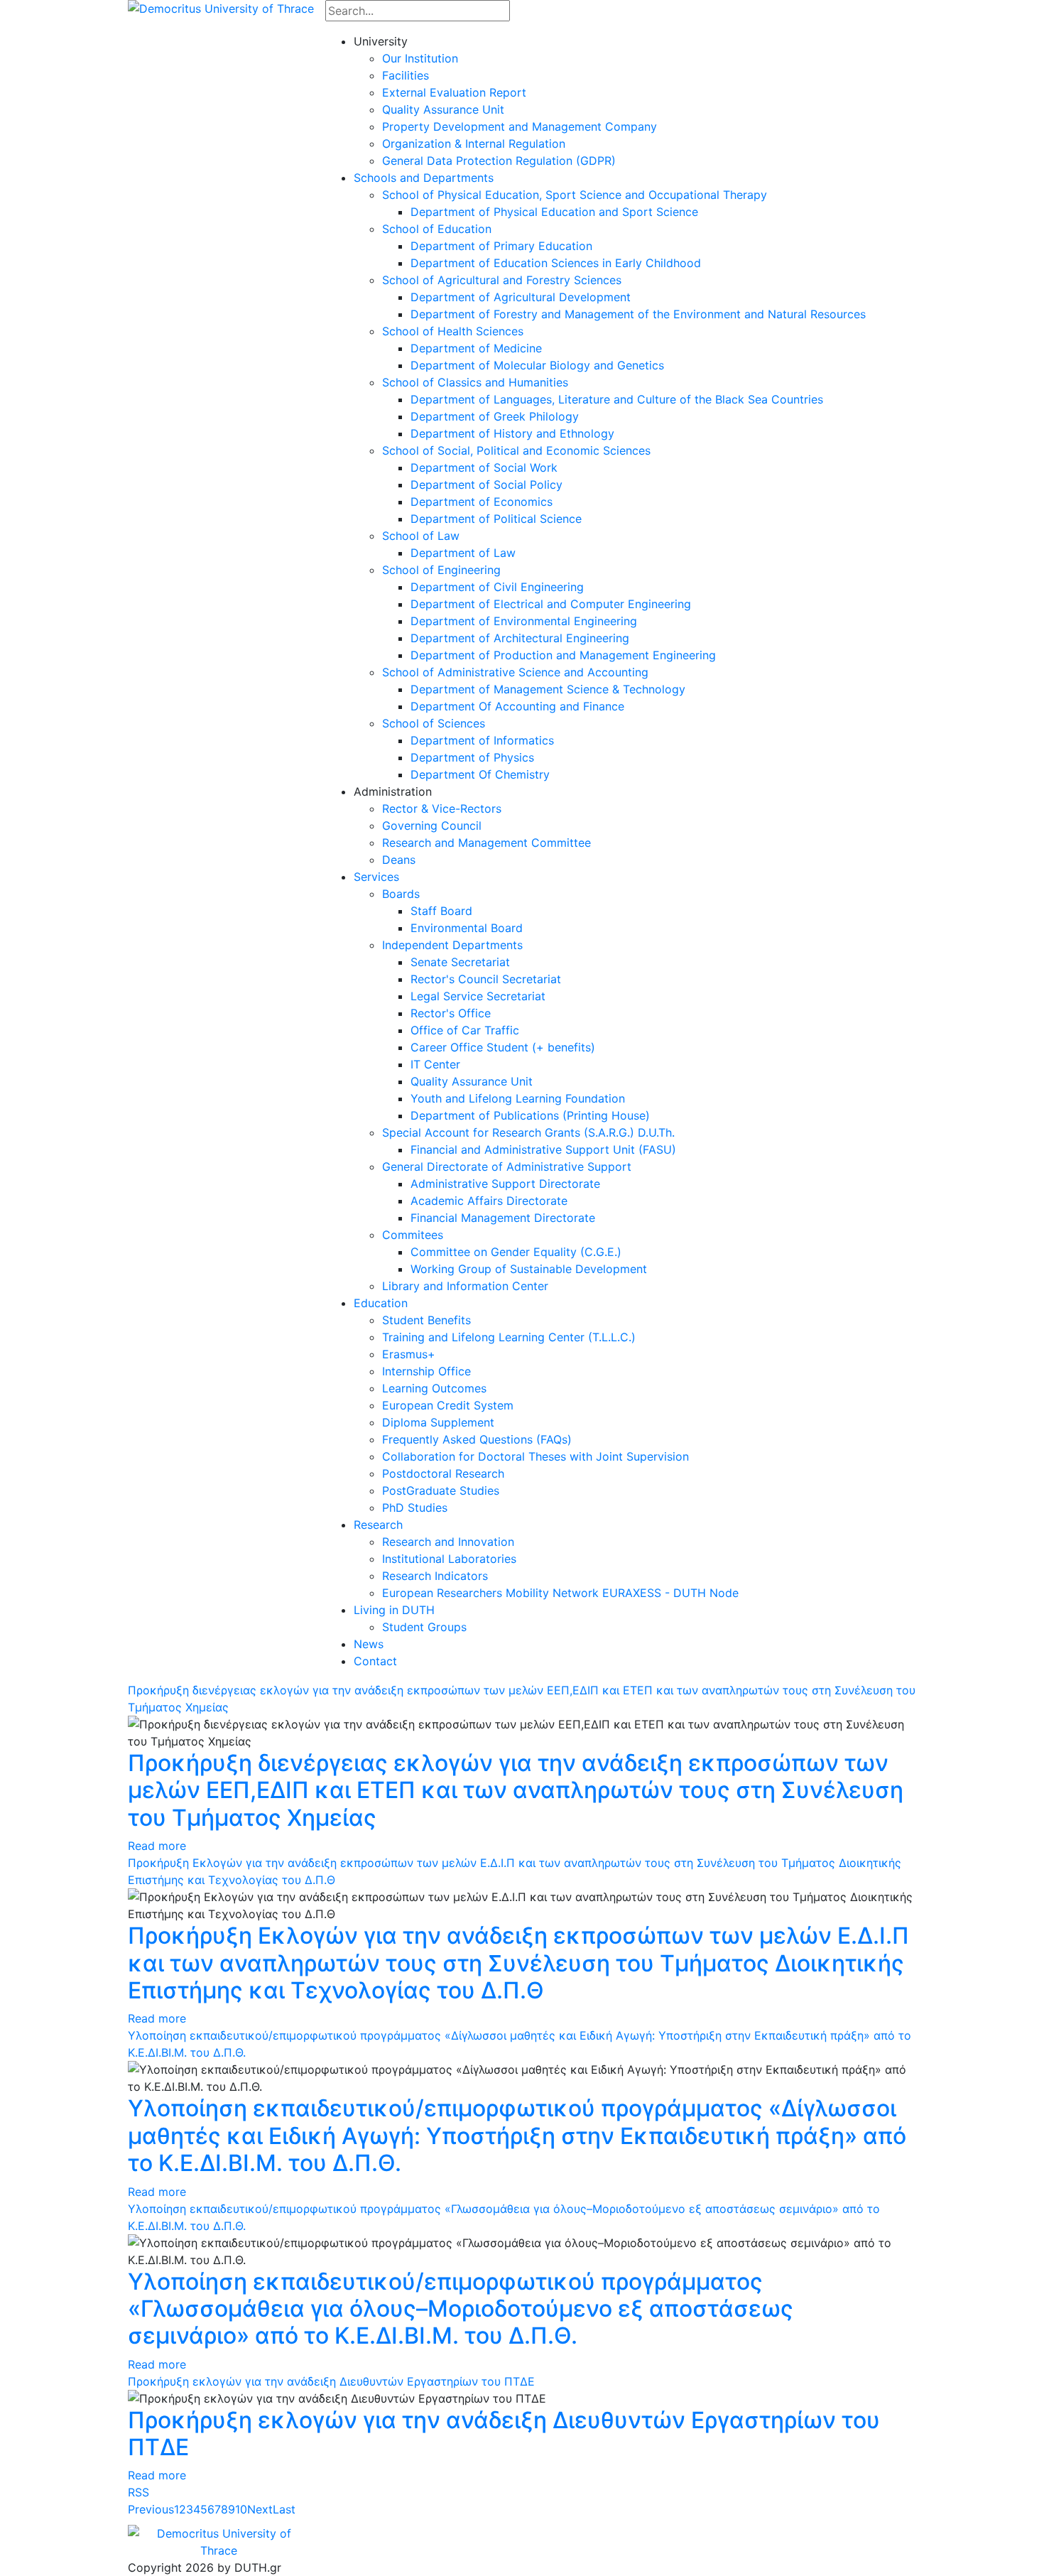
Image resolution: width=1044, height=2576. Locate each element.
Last (284, 2509)
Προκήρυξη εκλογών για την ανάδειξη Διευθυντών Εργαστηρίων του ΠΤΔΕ (331, 2381)
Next (260, 2509)
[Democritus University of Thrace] (221, 7)
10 (241, 2509)
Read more (157, 1846)
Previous (151, 2509)
